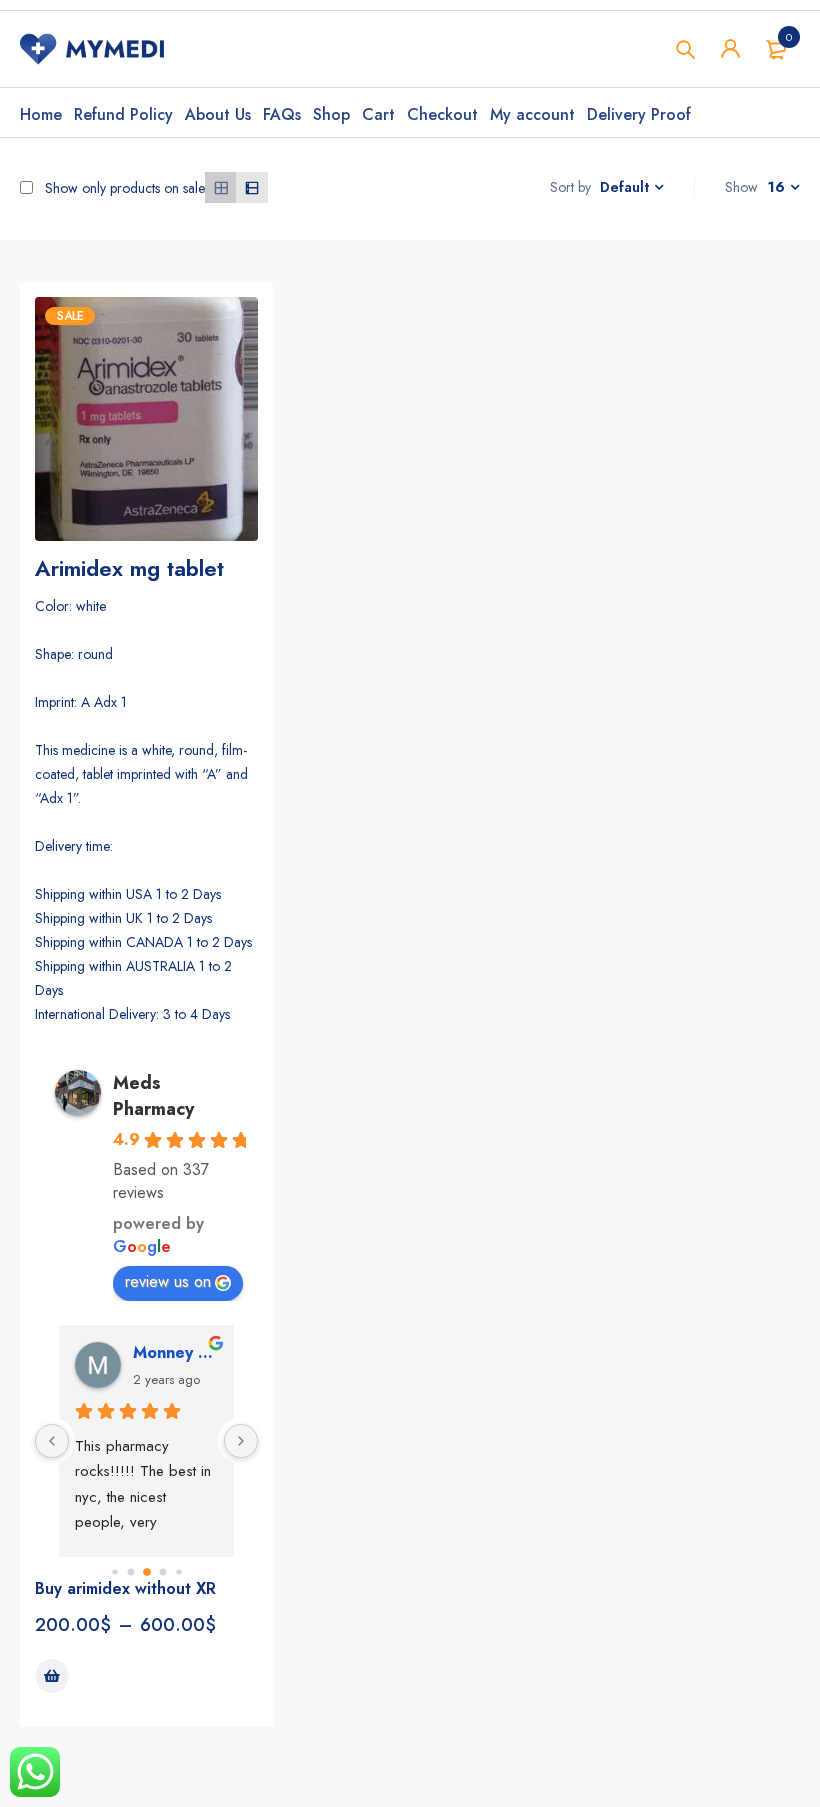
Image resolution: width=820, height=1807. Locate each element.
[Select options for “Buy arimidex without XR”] (52, 1676)
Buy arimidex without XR (125, 1588)
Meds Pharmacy (153, 1096)
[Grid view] (220, 187)
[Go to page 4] (178, 1571)
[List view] (251, 187)
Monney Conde (175, 1352)
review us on (168, 1281)
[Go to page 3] (162, 1572)
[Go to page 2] (147, 1572)
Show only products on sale (123, 188)
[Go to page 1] (130, 1572)
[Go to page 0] (114, 1571)
